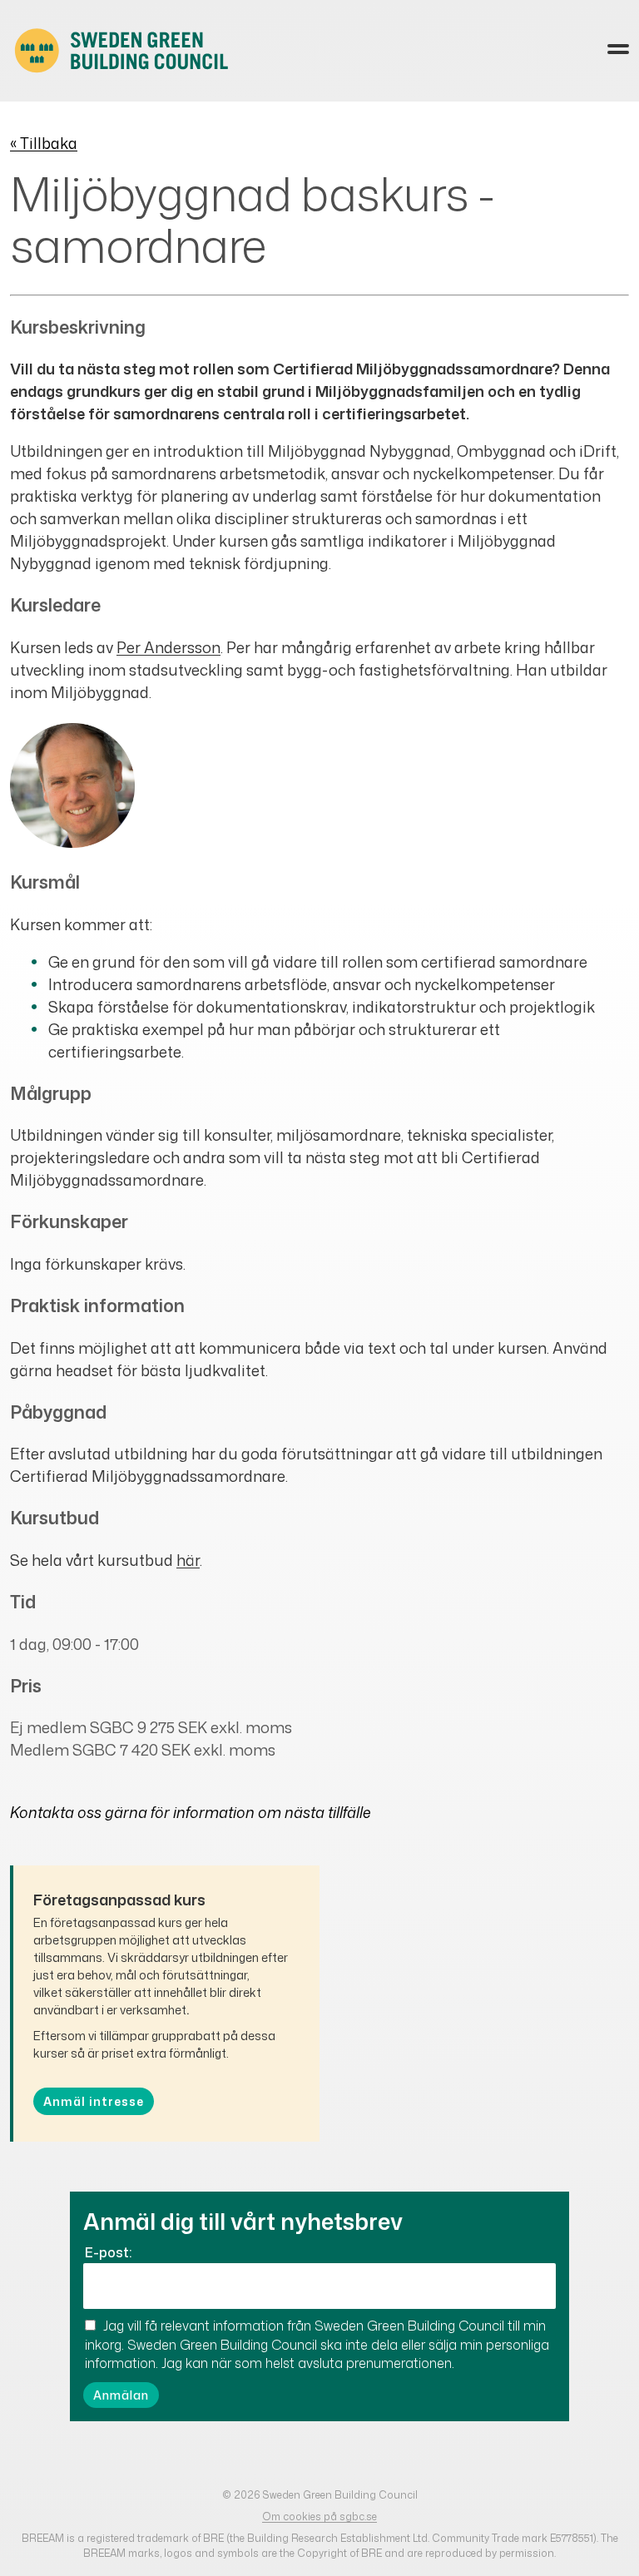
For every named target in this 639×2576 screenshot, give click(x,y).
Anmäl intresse (94, 2101)
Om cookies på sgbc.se (319, 2517)
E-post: (108, 2252)
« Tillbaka (44, 143)
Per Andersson (168, 647)
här (188, 1560)
